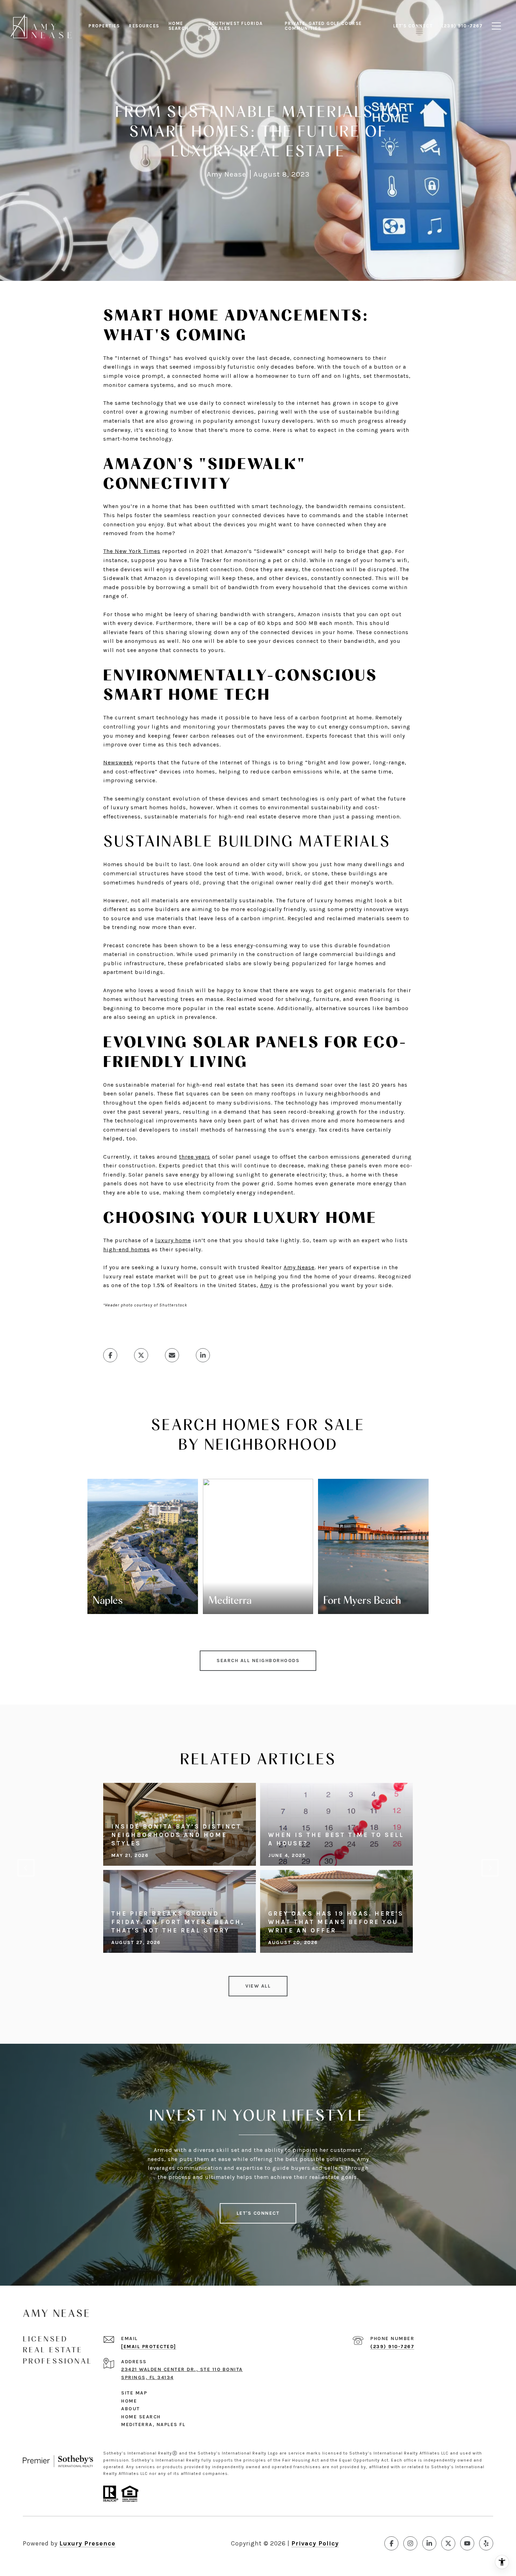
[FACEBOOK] (391, 2543)
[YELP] (486, 2543)
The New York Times (132, 551)
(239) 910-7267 (392, 2347)
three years (195, 1157)
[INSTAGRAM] (410, 2543)
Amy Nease (299, 1267)
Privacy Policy (315, 2543)
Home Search (179, 26)
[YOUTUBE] (467, 2543)
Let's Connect (258, 2213)
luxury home (173, 1240)
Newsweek (118, 762)
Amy (266, 1285)
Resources (144, 26)
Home (129, 2401)
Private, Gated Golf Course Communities (323, 26)
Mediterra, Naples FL (153, 2425)
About (131, 2409)
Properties (104, 26)
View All (258, 1986)
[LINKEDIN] (429, 2543)
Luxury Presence (87, 2543)
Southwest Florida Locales (236, 26)
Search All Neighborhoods (258, 1661)
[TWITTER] (448, 2543)
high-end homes (127, 1249)
